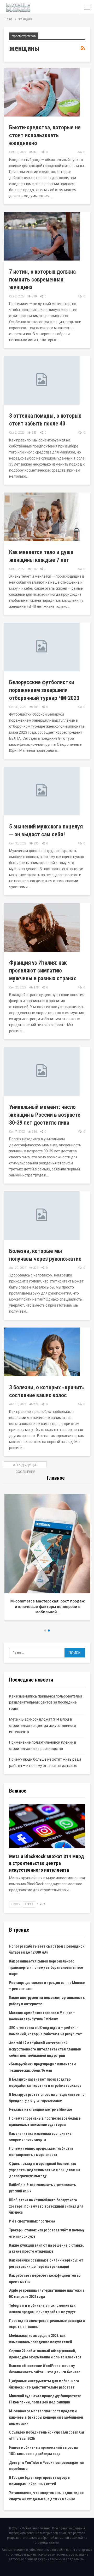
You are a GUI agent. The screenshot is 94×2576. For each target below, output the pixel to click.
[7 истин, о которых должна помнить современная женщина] (42, 236)
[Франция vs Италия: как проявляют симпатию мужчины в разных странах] (42, 927)
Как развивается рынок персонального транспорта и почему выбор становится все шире (46, 1967)
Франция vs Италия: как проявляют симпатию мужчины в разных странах (43, 971)
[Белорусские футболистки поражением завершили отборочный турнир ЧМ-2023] (42, 647)
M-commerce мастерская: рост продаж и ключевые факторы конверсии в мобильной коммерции (46, 2417)
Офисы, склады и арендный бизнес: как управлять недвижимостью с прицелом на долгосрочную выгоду (45, 2170)
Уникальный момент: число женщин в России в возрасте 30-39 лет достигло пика (45, 1115)
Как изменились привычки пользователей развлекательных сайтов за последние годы (46, 1702)
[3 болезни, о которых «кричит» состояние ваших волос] (42, 1352)
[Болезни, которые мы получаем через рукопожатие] (42, 1216)
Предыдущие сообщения (26, 1466)
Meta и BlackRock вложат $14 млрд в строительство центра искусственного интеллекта (43, 1726)
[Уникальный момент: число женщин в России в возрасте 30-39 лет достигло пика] (42, 1071)
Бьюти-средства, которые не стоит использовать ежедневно (45, 135)
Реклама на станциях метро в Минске (41, 2109)
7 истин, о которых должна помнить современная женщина (42, 280)
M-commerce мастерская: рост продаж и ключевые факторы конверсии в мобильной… (47, 1607)
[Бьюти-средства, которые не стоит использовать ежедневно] (42, 92)
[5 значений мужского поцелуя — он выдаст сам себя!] (42, 791)
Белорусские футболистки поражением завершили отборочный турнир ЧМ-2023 (44, 690)
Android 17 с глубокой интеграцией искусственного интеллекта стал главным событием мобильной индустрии (45, 2049)
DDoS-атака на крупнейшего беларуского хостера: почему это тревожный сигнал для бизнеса (46, 2206)
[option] (47, 1559)
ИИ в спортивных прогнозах (32, 2221)
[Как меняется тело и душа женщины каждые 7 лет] (42, 517)
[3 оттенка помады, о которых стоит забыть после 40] (42, 380)
